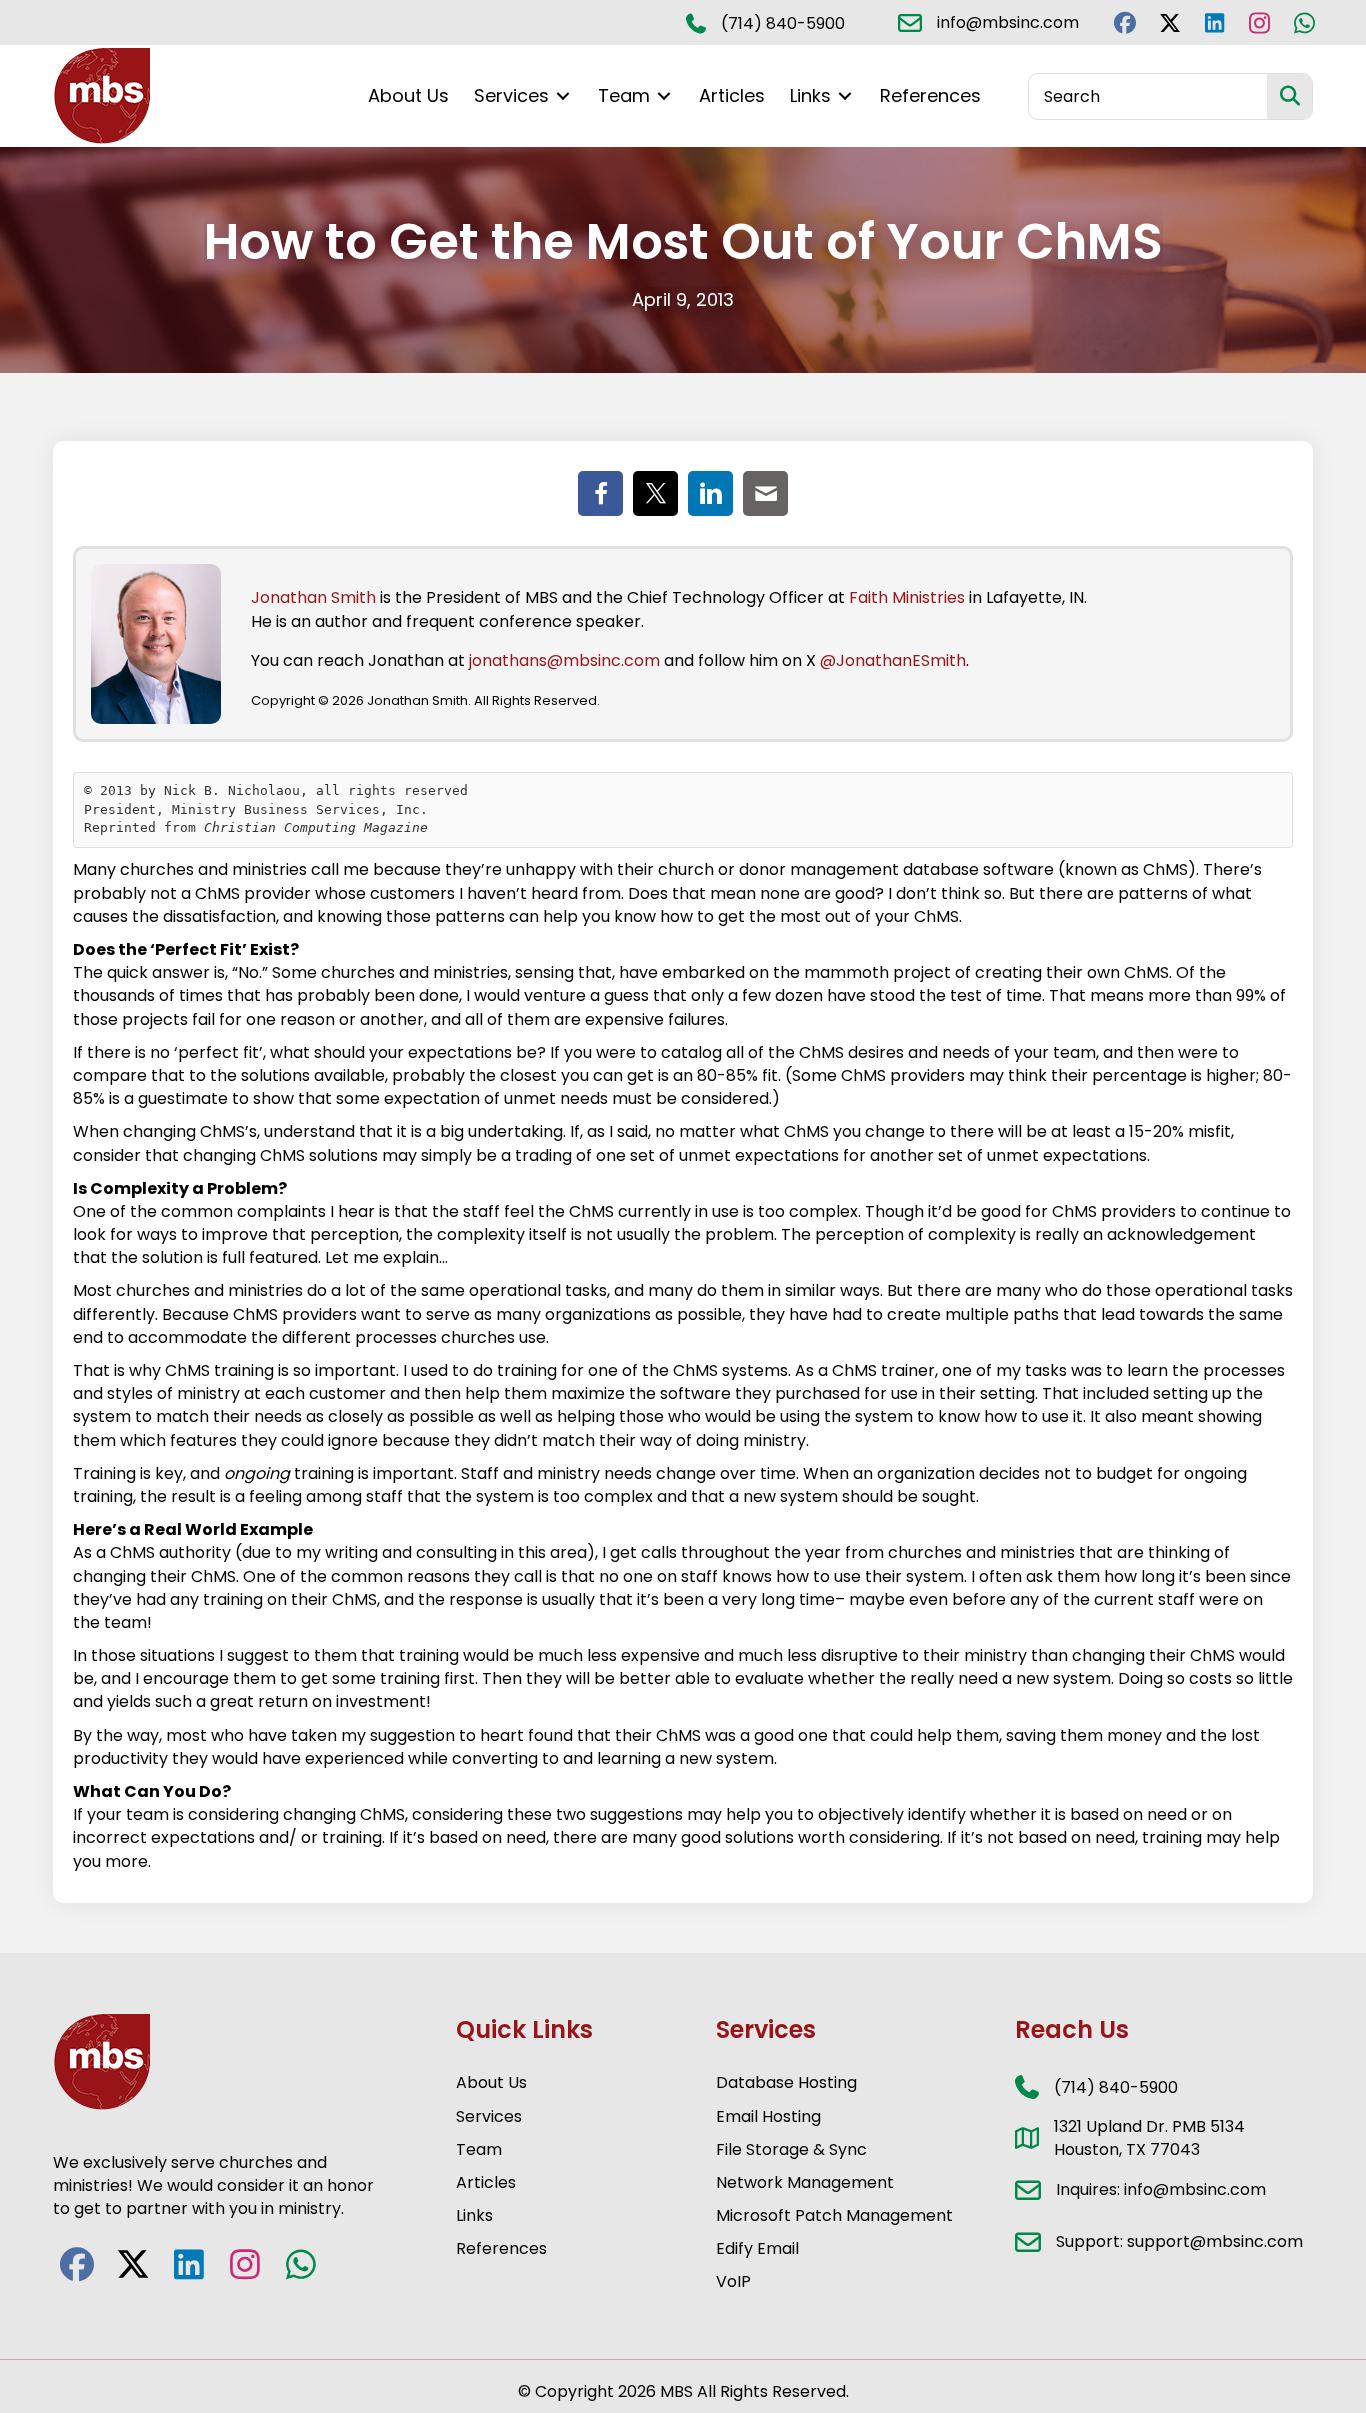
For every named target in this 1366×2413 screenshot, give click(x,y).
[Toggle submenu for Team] (664, 96)
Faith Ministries (907, 597)
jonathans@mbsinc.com (564, 660)
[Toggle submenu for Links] (845, 96)
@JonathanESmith (893, 660)
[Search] (1289, 96)
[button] (1124, 22)
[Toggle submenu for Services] (563, 96)
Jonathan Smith (313, 597)
